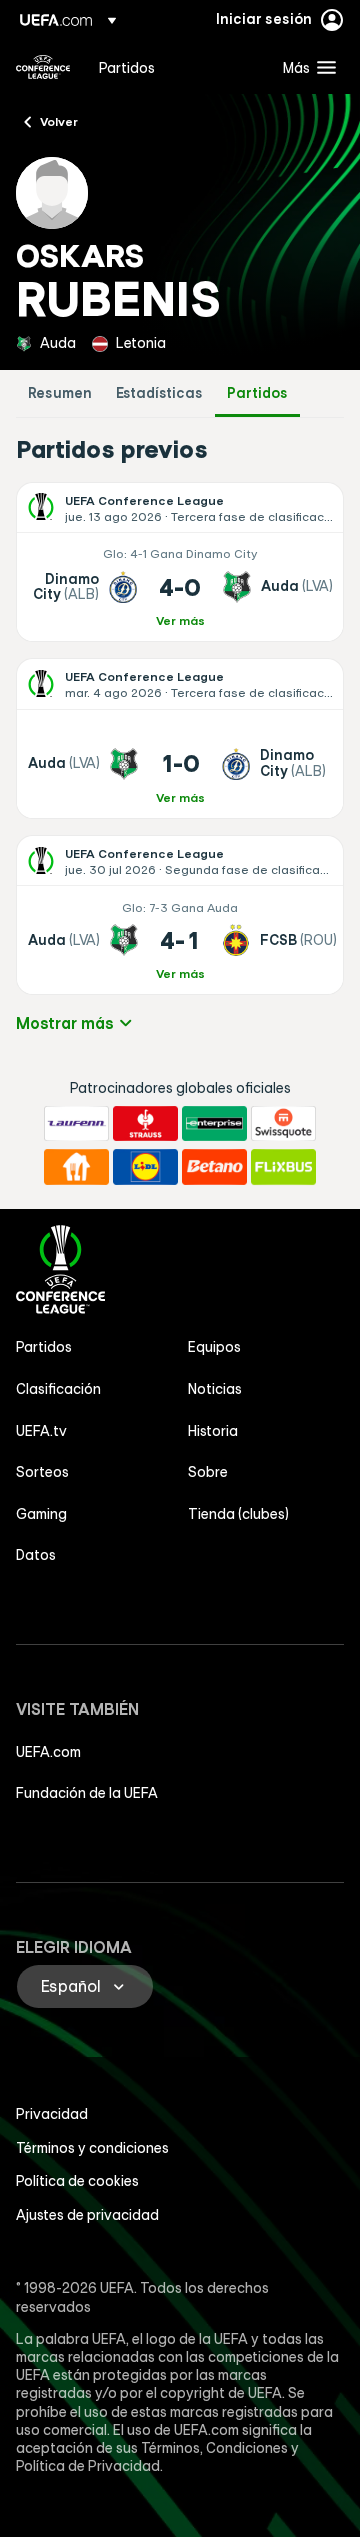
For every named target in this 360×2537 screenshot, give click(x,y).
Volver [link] (59, 121)
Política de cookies (77, 2181)
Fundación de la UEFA (87, 1793)
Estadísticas (159, 393)
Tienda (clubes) (238, 1514)
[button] (305, 67)
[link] (127, 67)
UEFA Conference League (43, 67)
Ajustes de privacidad (87, 2215)
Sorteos (42, 1472)
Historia (213, 1431)
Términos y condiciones (92, 2148)
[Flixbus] (283, 1167)
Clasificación (58, 1389)
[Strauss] (145, 1124)
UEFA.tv (41, 1431)
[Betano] (214, 1167)
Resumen (60, 393)
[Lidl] (145, 1167)
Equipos (214, 1347)
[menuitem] (174, 67)
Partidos (257, 393)
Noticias (215, 1389)
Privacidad (52, 2114)
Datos (36, 1555)
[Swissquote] (283, 1124)
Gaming (41, 1514)
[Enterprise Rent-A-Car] (214, 1124)
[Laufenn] (76, 1124)
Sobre (208, 1472)
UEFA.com (48, 1752)
